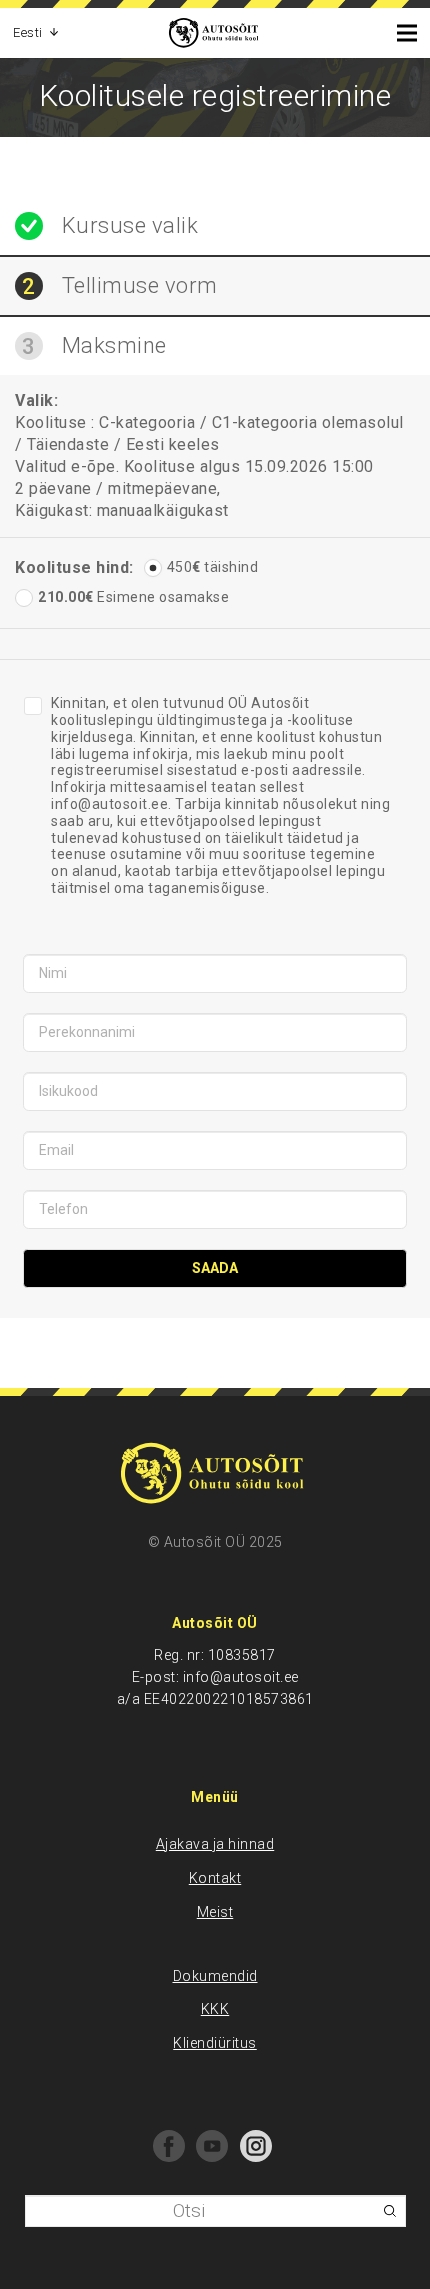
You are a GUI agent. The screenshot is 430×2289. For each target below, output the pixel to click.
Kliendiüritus (215, 2043)
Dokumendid (215, 1976)
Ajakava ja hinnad (215, 1844)
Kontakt (215, 1878)
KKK (215, 2009)
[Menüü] (399, 33)
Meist (215, 1912)
